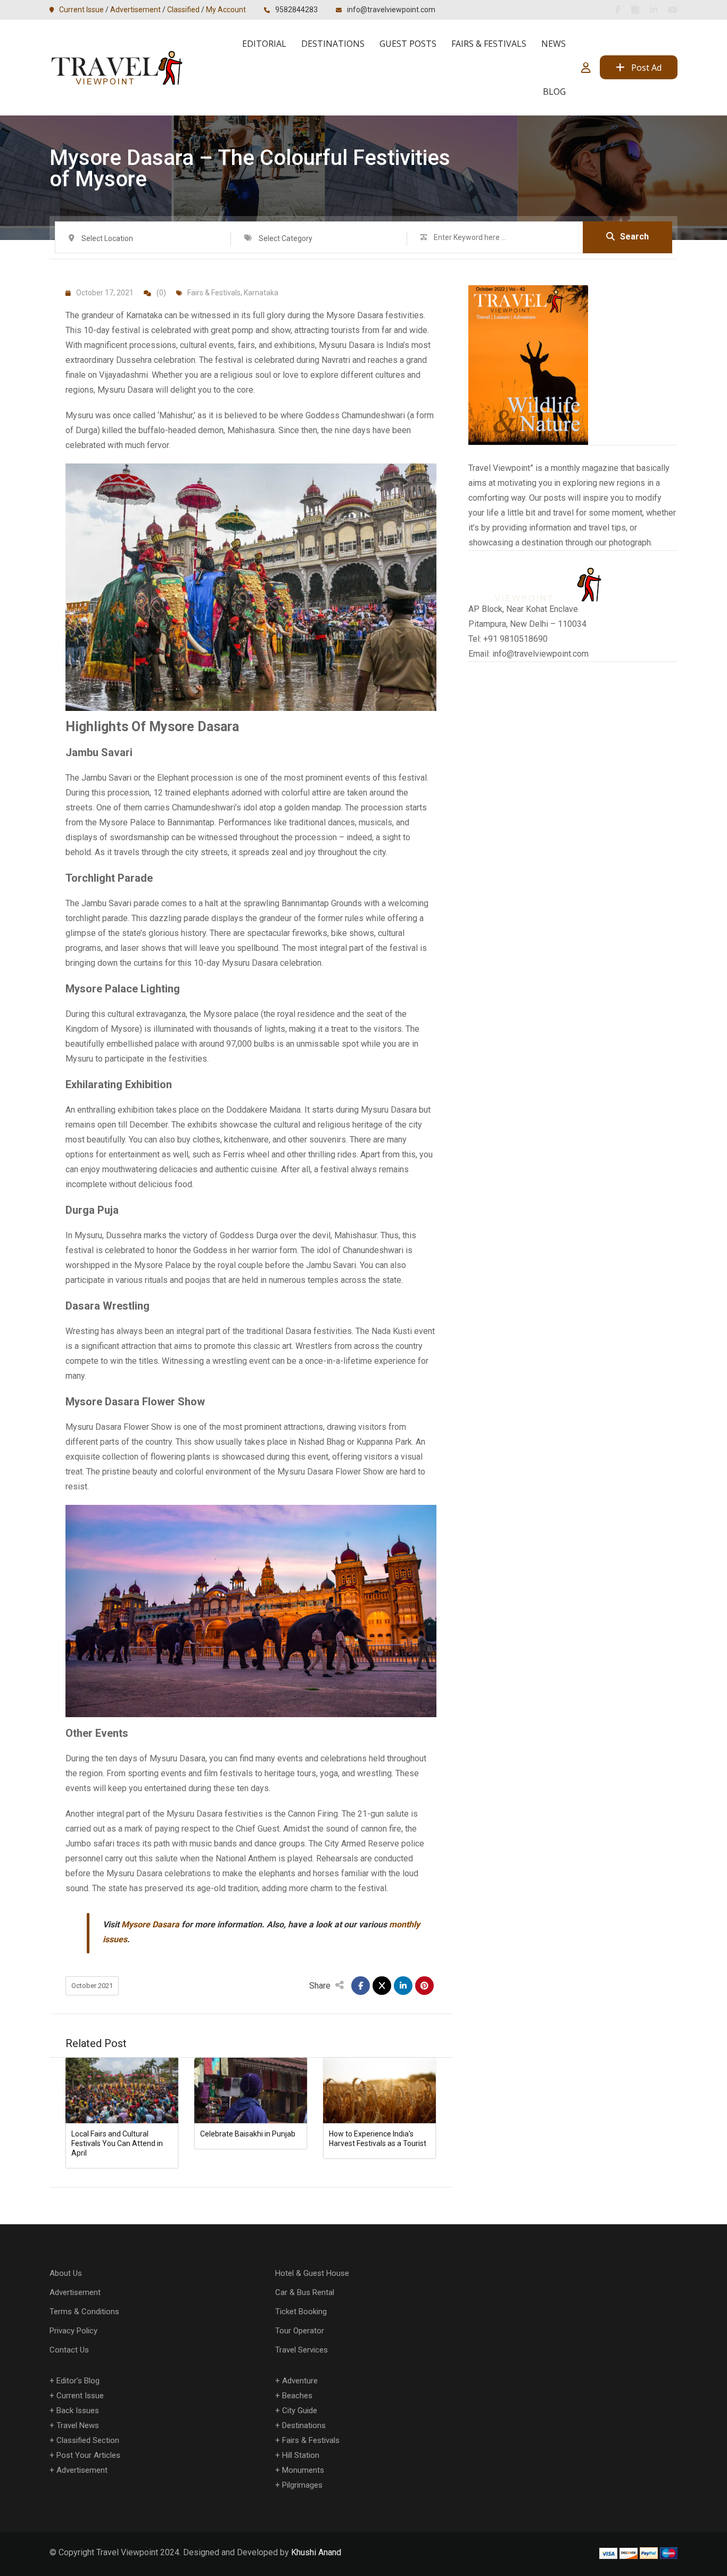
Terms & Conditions (84, 2312)
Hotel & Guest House (312, 2273)
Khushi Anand (316, 2552)
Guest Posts (408, 44)
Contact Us (69, 2350)
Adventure (300, 2381)
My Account (226, 10)
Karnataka (261, 293)
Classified (183, 10)
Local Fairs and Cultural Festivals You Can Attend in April (117, 2143)
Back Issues (78, 2411)
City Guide (300, 2411)
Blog (554, 92)
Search (634, 237)
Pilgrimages (302, 2485)
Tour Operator (300, 2331)
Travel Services (301, 2350)
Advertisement (135, 10)
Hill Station (301, 2455)
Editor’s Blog (78, 2381)
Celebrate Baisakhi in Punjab (248, 2134)
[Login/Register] (586, 68)
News (553, 44)
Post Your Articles (88, 2455)
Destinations (333, 44)
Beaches (297, 2396)
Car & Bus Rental (305, 2292)
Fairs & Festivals (489, 44)
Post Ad (646, 68)
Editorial (264, 44)
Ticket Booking (301, 2312)
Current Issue (81, 10)
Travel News (78, 2425)
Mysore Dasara (150, 1924)
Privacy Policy (73, 2331)
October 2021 (92, 1986)
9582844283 (296, 10)
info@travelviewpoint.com (391, 10)
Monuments (303, 2470)
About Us (66, 2273)
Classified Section (88, 2440)
